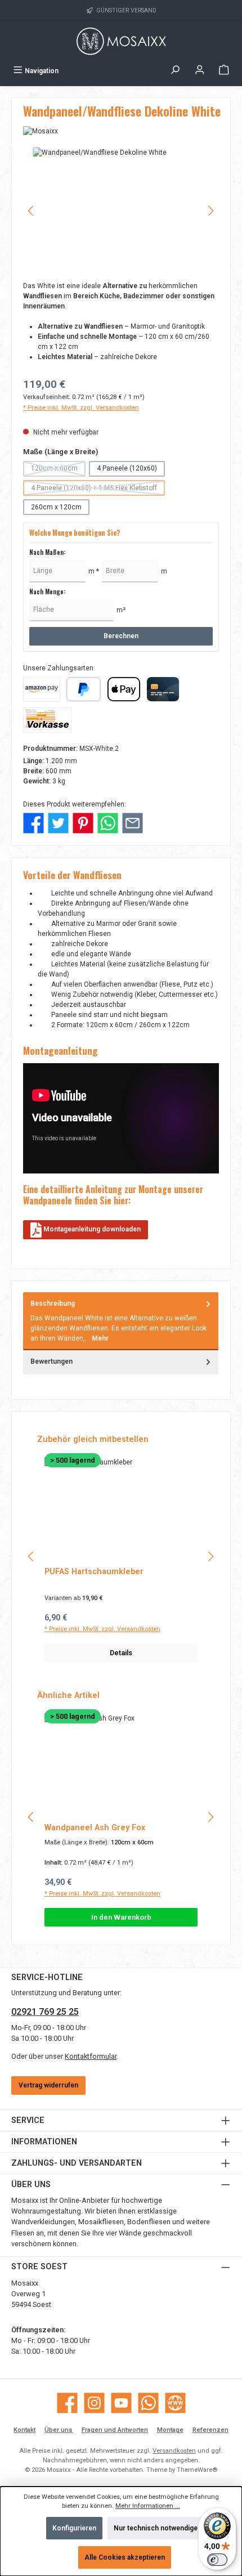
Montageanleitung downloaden (91, 1229)
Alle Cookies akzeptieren (125, 2557)
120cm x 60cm (58, 470)
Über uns (59, 2430)
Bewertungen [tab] (51, 1361)
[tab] (121, 1321)
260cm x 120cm (56, 507)
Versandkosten (174, 2451)
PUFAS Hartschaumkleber (94, 1572)
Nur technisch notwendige (156, 2528)
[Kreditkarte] (163, 689)
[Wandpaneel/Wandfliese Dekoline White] (121, 211)
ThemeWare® (197, 2470)
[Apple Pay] (124, 689)
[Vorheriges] (32, 211)
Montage (170, 2430)
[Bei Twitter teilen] (58, 823)
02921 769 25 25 (45, 2012)
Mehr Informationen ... (148, 2506)
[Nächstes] (210, 211)
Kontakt (24, 2430)
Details (121, 1653)
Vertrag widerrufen (48, 2085)
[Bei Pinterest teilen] (83, 823)
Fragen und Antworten (115, 2430)
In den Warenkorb (121, 1917)
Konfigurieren (74, 2528)
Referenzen (210, 2430)
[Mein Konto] (200, 71)
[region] (121, 211)
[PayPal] (84, 689)
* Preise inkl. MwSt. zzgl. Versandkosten (81, 408)
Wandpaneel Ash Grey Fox (95, 1828)
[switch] (217, 2560)
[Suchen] (175, 71)
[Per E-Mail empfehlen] (133, 823)
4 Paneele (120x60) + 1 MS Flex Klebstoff (98, 490)
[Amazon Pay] (42, 689)
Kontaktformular (91, 2056)
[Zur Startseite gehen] (121, 41)
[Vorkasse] (48, 720)
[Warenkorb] (224, 71)
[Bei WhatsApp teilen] (108, 823)
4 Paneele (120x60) (127, 468)
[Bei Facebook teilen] (33, 823)
